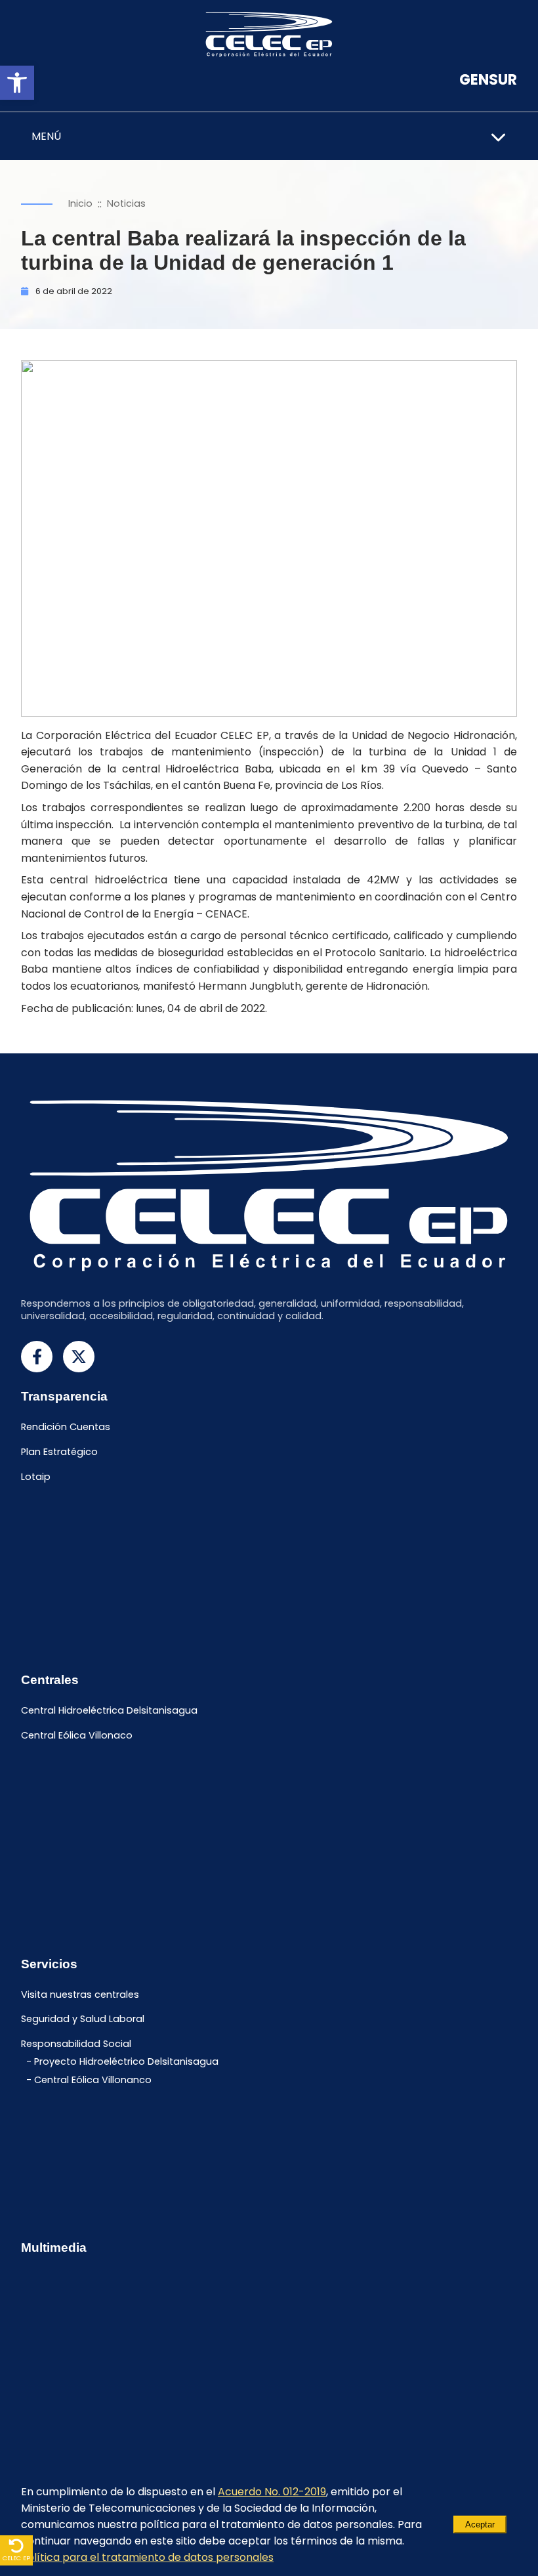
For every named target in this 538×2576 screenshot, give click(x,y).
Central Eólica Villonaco (77, 1736)
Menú (46, 136)
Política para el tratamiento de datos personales (147, 2557)
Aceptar (480, 2524)
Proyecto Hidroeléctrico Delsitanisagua (126, 2061)
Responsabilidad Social (76, 2044)
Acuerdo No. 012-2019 (272, 2492)
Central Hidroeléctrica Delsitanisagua (109, 1711)
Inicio (80, 203)
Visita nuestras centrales (80, 1995)
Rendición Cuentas (66, 1427)
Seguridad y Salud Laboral (83, 2019)
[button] (17, 83)
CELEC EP (16, 2558)
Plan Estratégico (59, 1452)
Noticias (126, 203)
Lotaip (36, 1477)
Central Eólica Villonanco (93, 2080)
